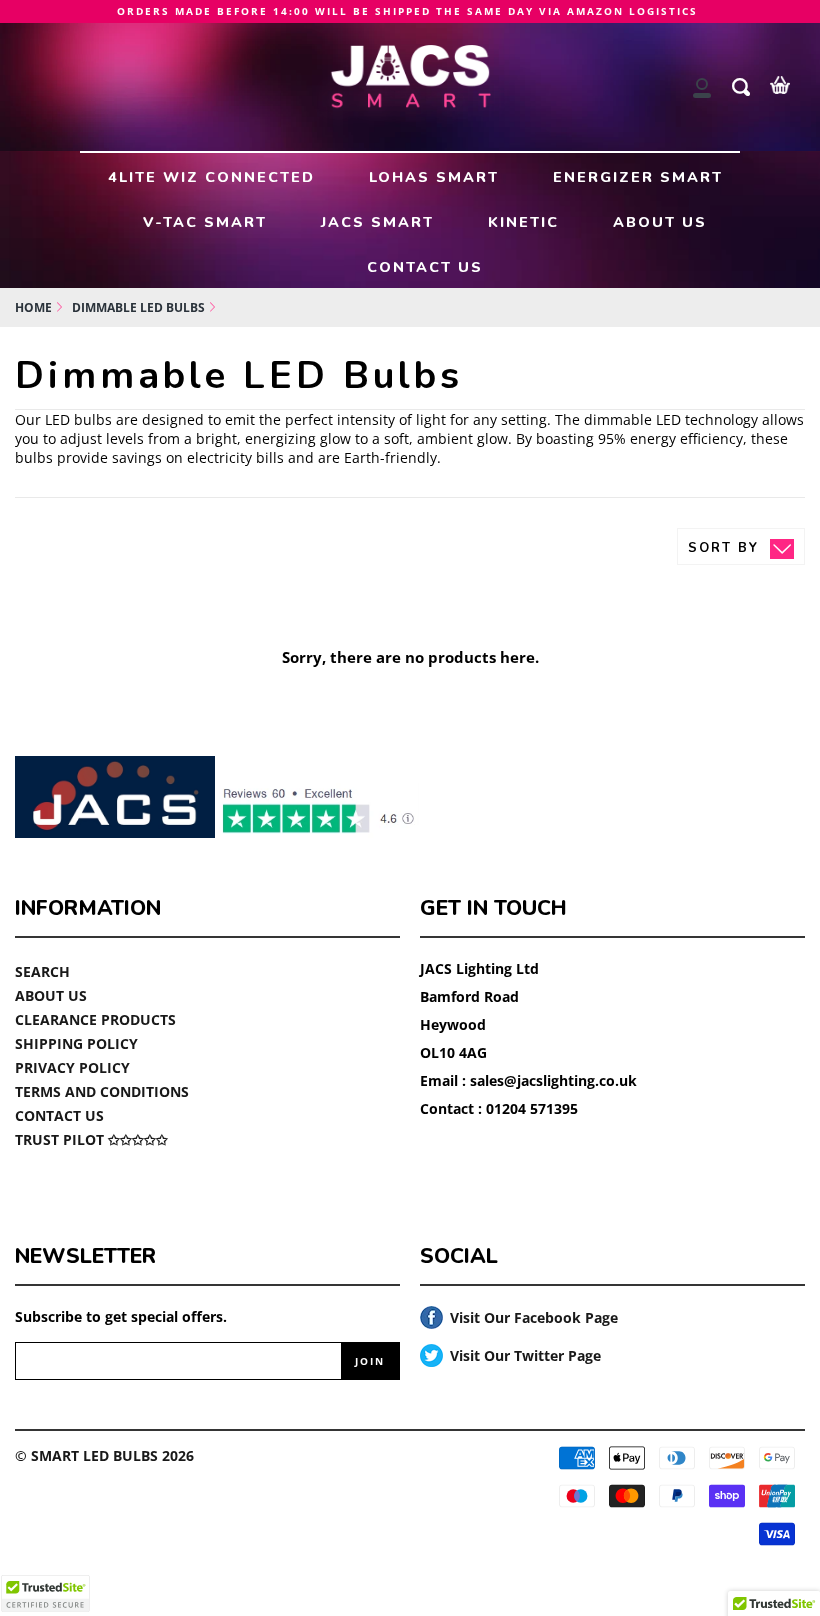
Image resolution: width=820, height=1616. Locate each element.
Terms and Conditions (102, 1091)
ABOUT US (660, 222)
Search (42, 971)
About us (51, 995)
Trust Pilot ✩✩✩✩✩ (91, 1139)
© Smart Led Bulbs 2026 (104, 1455)
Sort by (726, 548)
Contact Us (59, 1115)
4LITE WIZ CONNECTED (211, 177)
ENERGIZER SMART (638, 177)
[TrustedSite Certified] (45, 1593)
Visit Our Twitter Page (510, 1356)
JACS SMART (377, 222)
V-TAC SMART (205, 222)
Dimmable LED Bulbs (138, 307)
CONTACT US (425, 267)
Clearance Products (95, 1019)
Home (33, 307)
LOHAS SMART (434, 177)
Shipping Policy (76, 1043)
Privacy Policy (72, 1067)
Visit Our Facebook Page (519, 1318)
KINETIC (523, 222)
